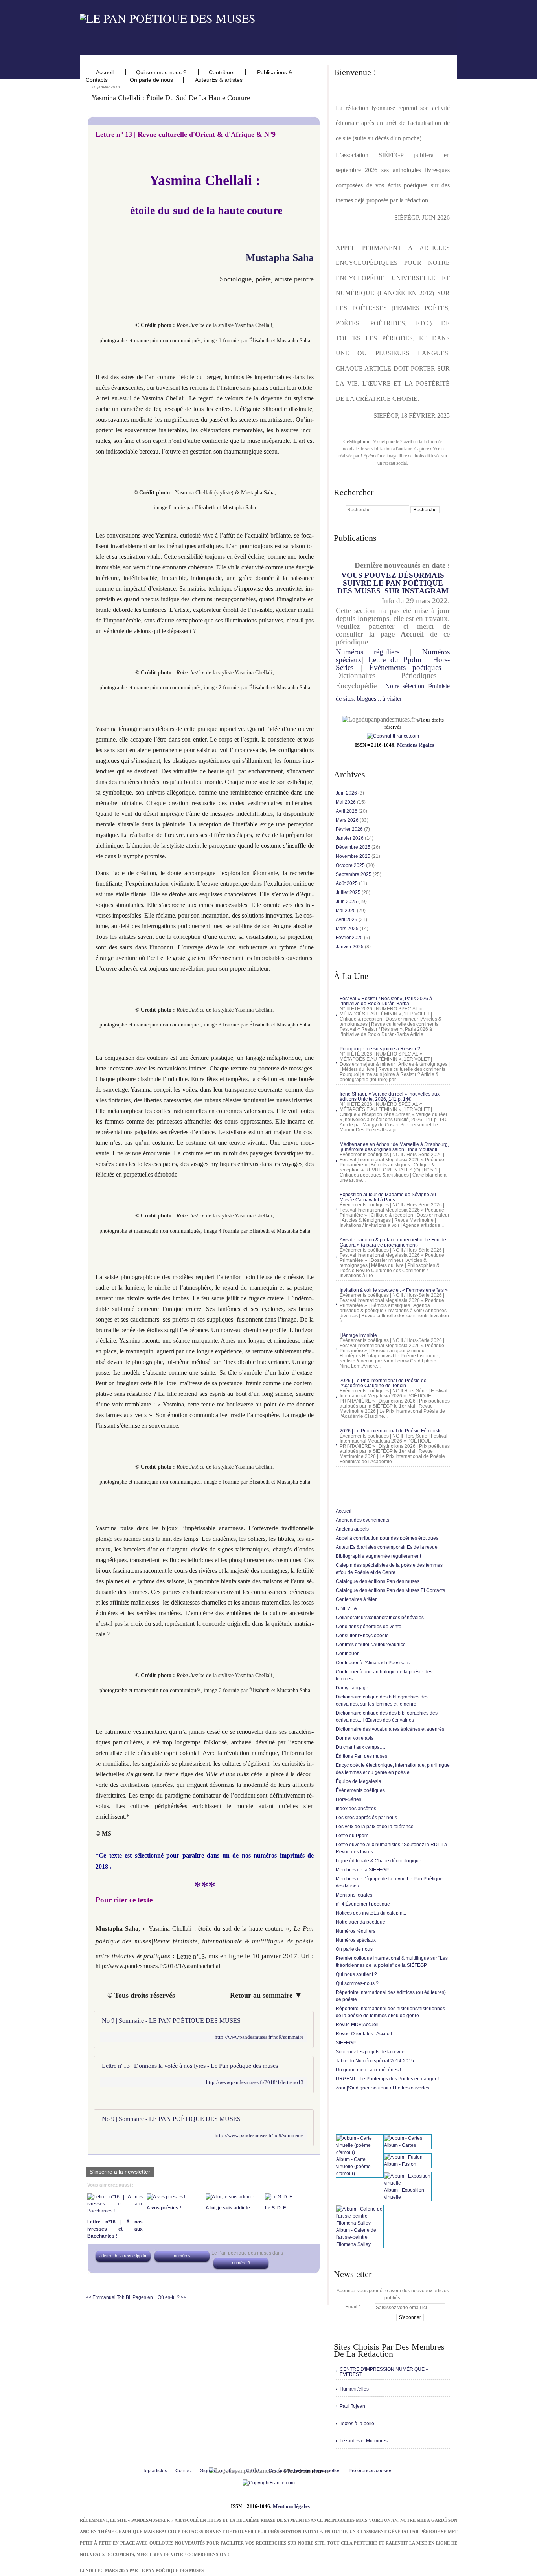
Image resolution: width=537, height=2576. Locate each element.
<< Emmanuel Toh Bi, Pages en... (121, 2297)
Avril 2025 (347, 920)
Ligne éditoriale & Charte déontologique (379, 1861)
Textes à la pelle (357, 2424)
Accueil (106, 72)
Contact (184, 2471)
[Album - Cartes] (403, 2138)
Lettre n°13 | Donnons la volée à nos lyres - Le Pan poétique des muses (190, 2066)
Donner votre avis (355, 1738)
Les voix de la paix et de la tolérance (375, 1827)
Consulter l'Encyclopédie (362, 1636)
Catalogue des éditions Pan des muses (378, 1581)
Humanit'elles (354, 2389)
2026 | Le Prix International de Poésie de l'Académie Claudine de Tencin (383, 1383)
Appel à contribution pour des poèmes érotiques (387, 1538)
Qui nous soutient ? (356, 1974)
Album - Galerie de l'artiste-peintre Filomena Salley (356, 2237)
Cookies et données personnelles (304, 2471)
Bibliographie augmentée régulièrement (378, 1556)
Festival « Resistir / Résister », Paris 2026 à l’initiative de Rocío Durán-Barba (386, 1001)
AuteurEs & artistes (219, 80)
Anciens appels (352, 1529)
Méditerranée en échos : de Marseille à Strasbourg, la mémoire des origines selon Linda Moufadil (394, 1147)
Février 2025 (350, 938)
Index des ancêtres (356, 1809)
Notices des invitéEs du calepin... (371, 1913)
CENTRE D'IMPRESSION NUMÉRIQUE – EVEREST (384, 2372)
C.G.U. (253, 2471)
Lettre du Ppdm (395, 660)
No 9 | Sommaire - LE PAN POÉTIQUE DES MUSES (171, 2021)
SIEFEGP (346, 2043)
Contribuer (222, 72)
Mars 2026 (348, 820)
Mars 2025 (348, 929)
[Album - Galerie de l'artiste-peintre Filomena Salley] (360, 2223)
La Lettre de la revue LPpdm (123, 2256)
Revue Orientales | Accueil (364, 2034)
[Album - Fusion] (403, 2157)
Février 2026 (350, 829)
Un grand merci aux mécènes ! (368, 2070)
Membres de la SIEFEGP (362, 1870)
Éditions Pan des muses (361, 1756)
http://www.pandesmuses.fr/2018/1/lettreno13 (255, 2082)
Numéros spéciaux (356, 1940)
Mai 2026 (346, 802)
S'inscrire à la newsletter (120, 2172)
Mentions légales (416, 745)
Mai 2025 (346, 911)
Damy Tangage (352, 1688)
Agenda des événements (362, 1520)
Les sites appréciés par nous (366, 1818)
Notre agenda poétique (360, 1922)
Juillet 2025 (349, 892)
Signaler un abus (219, 2471)
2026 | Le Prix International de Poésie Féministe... (393, 1431)
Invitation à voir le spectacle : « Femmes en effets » (394, 1290)
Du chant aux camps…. (360, 1747)
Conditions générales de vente (369, 1627)
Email (351, 2307)
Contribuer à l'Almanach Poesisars (373, 1663)
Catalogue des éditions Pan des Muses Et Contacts (390, 1590)
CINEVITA (346, 1608)
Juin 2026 (347, 793)
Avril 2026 (347, 811)
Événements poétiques (405, 667)
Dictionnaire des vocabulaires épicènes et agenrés (390, 1729)
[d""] (393, 736)
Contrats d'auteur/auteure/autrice (371, 1645)
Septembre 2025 (354, 874)
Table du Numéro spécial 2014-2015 (375, 2061)
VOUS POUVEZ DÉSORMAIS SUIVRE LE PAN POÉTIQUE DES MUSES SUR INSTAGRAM (393, 583)
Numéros (182, 2256)
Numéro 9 (241, 2263)
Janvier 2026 (350, 838)
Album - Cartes (400, 2145)
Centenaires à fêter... (358, 1599)
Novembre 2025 (354, 856)
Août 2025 (347, 883)
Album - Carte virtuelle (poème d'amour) (353, 2167)
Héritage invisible (358, 1335)
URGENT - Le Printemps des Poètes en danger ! (387, 2079)
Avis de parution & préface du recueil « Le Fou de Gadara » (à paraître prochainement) (393, 1242)
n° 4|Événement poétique (363, 1904)
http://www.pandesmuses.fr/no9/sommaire (259, 2037)
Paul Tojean (352, 2406)
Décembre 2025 (354, 847)
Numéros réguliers (368, 652)
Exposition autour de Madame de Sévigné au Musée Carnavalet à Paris (388, 1197)
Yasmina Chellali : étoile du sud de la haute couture (171, 98)
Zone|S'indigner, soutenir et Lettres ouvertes (383, 2088)
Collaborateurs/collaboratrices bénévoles (380, 1618)
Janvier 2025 (350, 947)
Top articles (155, 2471)
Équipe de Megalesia (359, 1781)
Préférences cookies (371, 2471)
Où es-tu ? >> (172, 2297)
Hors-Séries (348, 1799)
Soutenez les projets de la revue (370, 2052)
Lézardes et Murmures (364, 2441)
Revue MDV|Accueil (357, 2025)
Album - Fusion (400, 2164)
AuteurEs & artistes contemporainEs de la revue (387, 1547)
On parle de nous (151, 80)
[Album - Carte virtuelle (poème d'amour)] (360, 2152)
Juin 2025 (347, 902)
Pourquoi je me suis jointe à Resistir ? (380, 1049)
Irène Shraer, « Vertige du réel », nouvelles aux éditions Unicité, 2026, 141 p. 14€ (390, 1097)
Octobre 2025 (351, 865)
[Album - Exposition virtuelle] (408, 2183)
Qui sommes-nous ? (162, 72)
